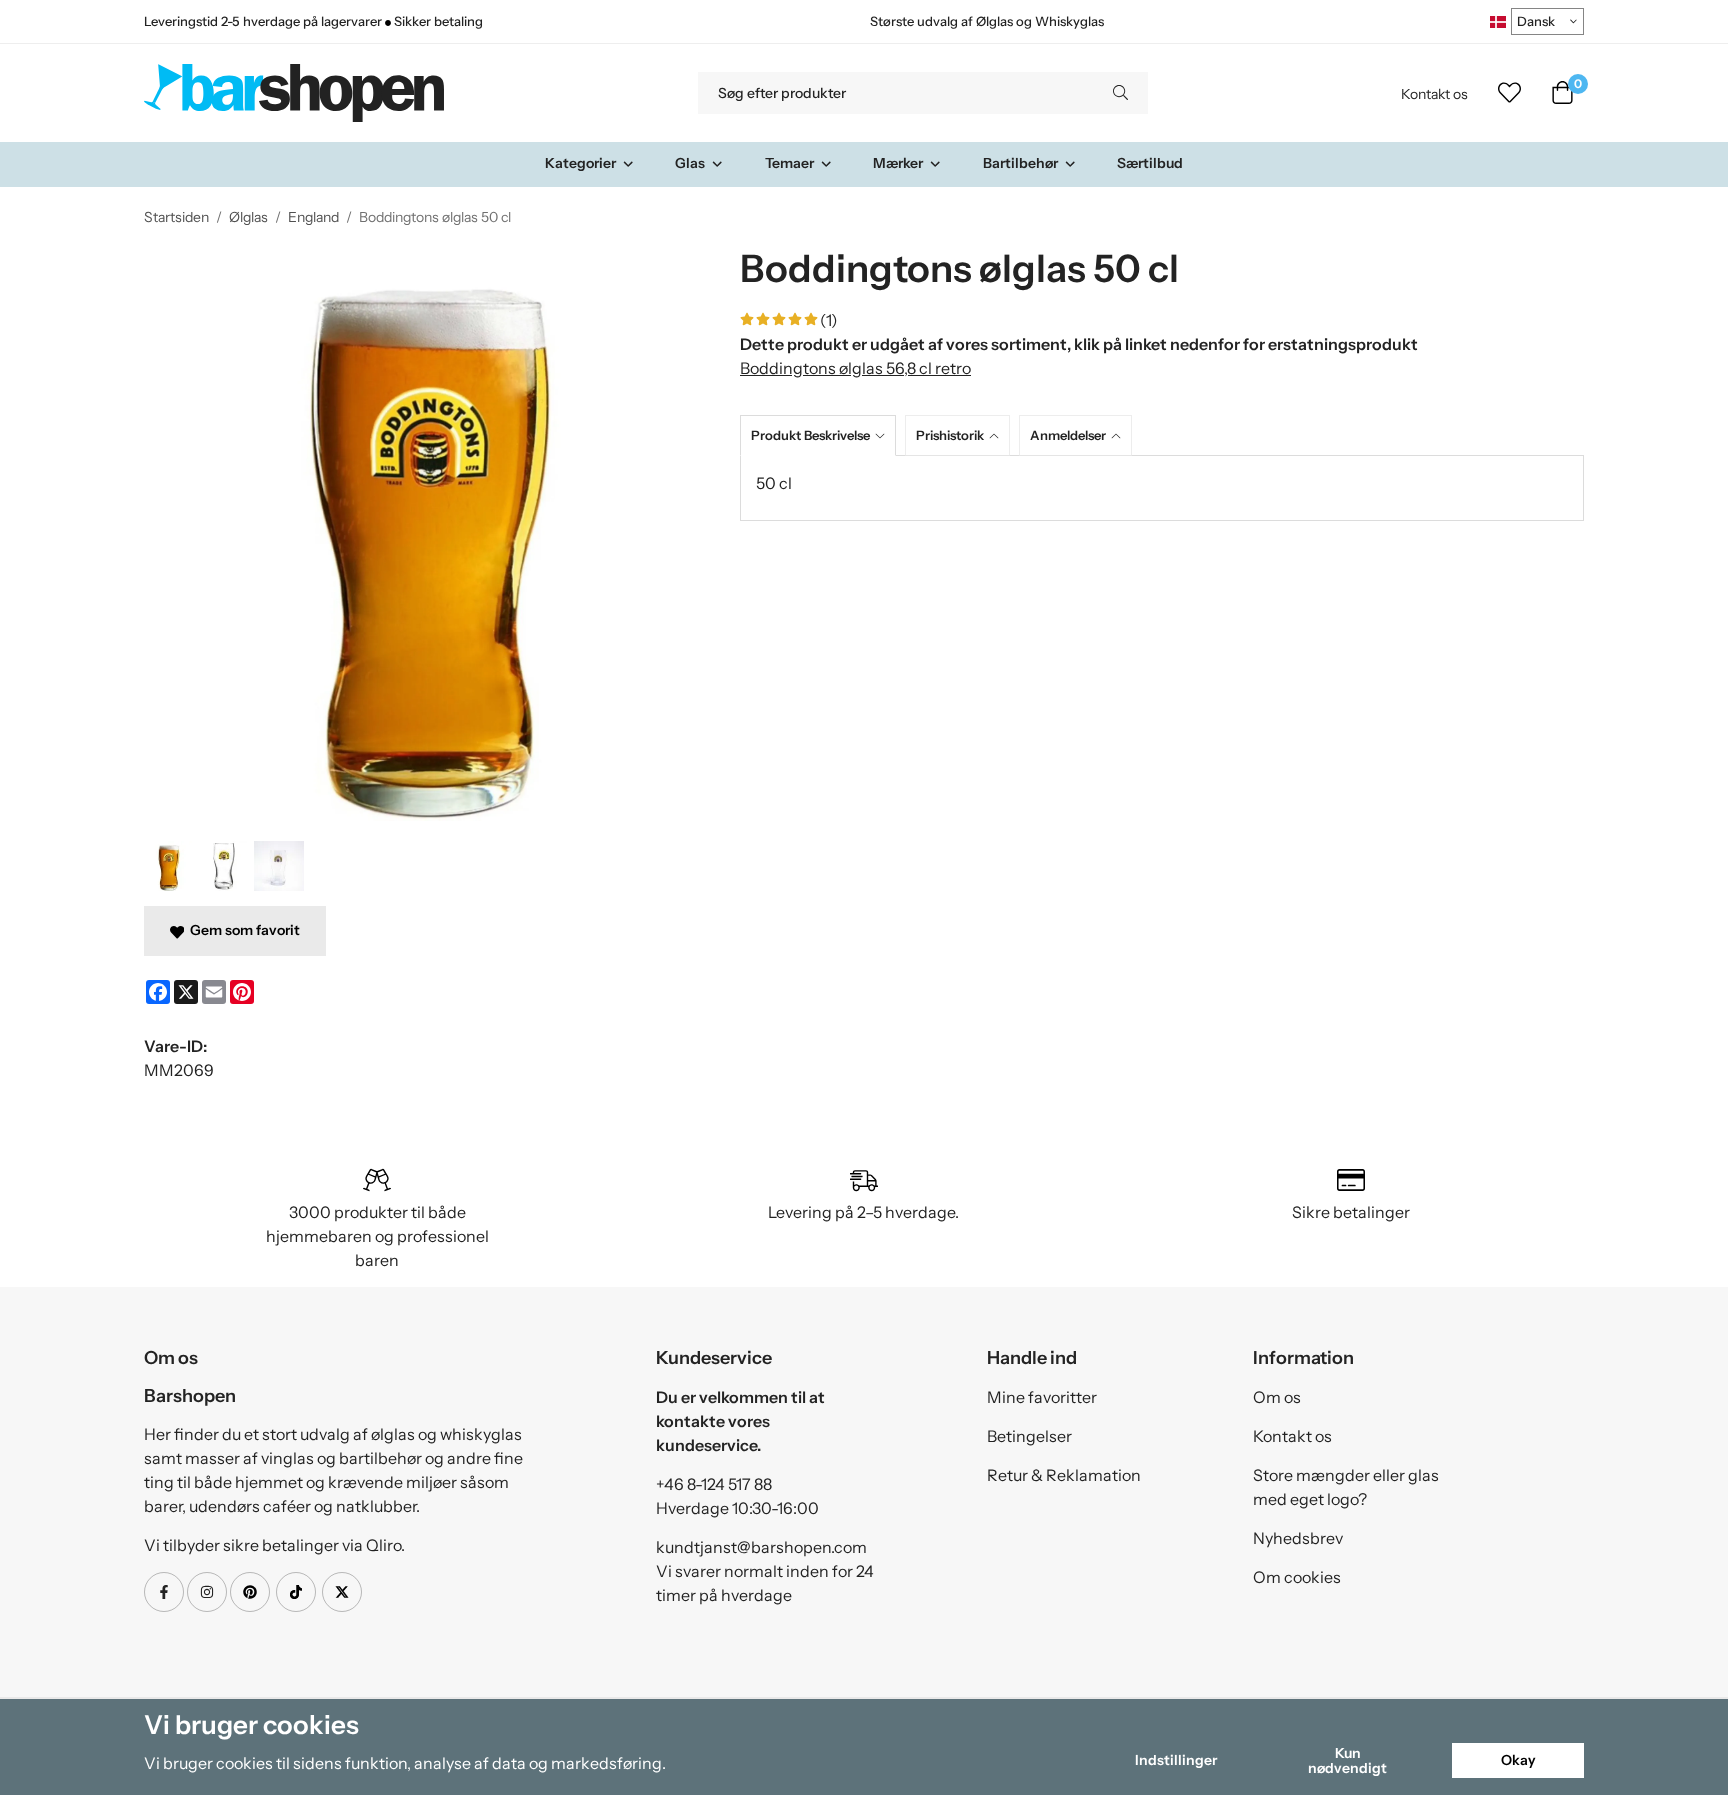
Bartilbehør (1020, 163)
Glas (690, 163)
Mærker (898, 163)
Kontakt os (1434, 94)
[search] (1120, 93)
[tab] (822, 435)
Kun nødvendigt (1347, 1760)
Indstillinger (1176, 1760)
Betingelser (1029, 1436)
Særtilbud (1150, 163)
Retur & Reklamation (1064, 1475)
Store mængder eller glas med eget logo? (1346, 1487)
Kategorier (580, 163)
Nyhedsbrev (1298, 1538)
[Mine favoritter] (1509, 93)
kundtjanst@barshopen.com (761, 1547)
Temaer (789, 163)
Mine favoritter (1042, 1397)
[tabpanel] (1162, 488)
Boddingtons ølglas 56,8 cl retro (855, 368)
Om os (1277, 1397)
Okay (1518, 1760)
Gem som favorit (242, 930)
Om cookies (1297, 1577)
